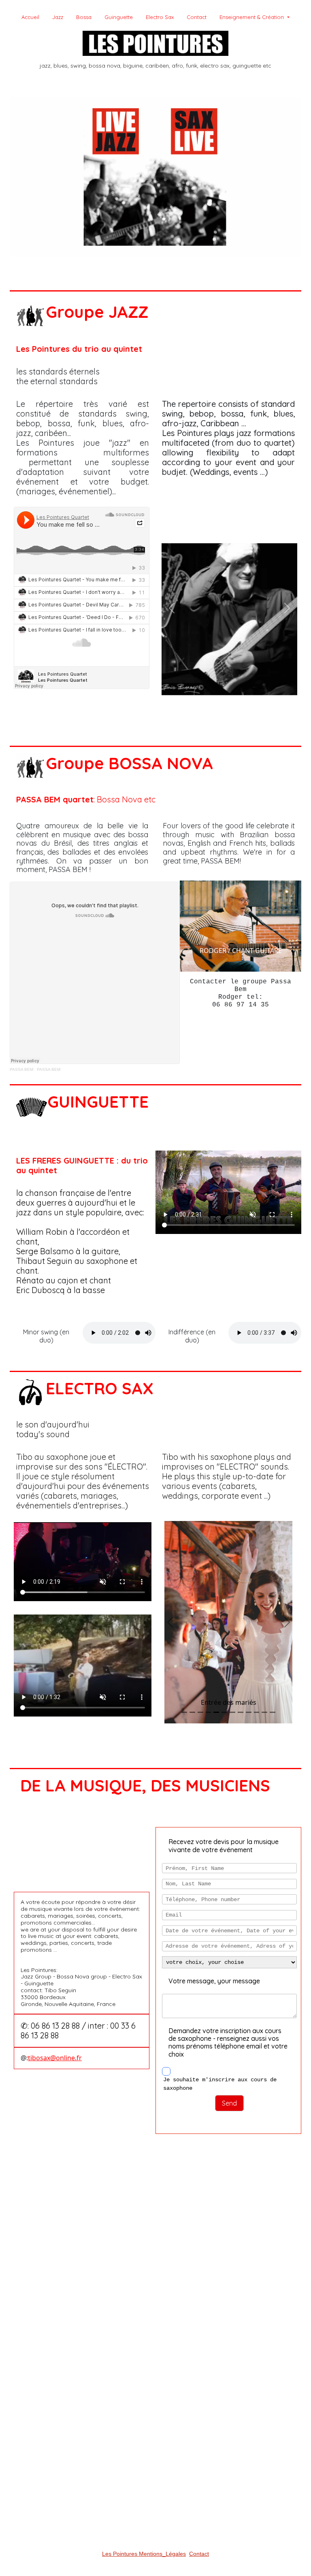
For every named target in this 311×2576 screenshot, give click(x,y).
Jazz (58, 17)
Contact (197, 17)
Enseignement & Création (252, 17)
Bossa (84, 17)
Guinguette (119, 17)
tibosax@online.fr (55, 2058)
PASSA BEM (21, 1069)
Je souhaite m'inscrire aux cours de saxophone (220, 2084)
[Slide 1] (189, 698)
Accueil (30, 17)
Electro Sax (160, 17)
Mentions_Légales (162, 2554)
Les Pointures (120, 2554)
